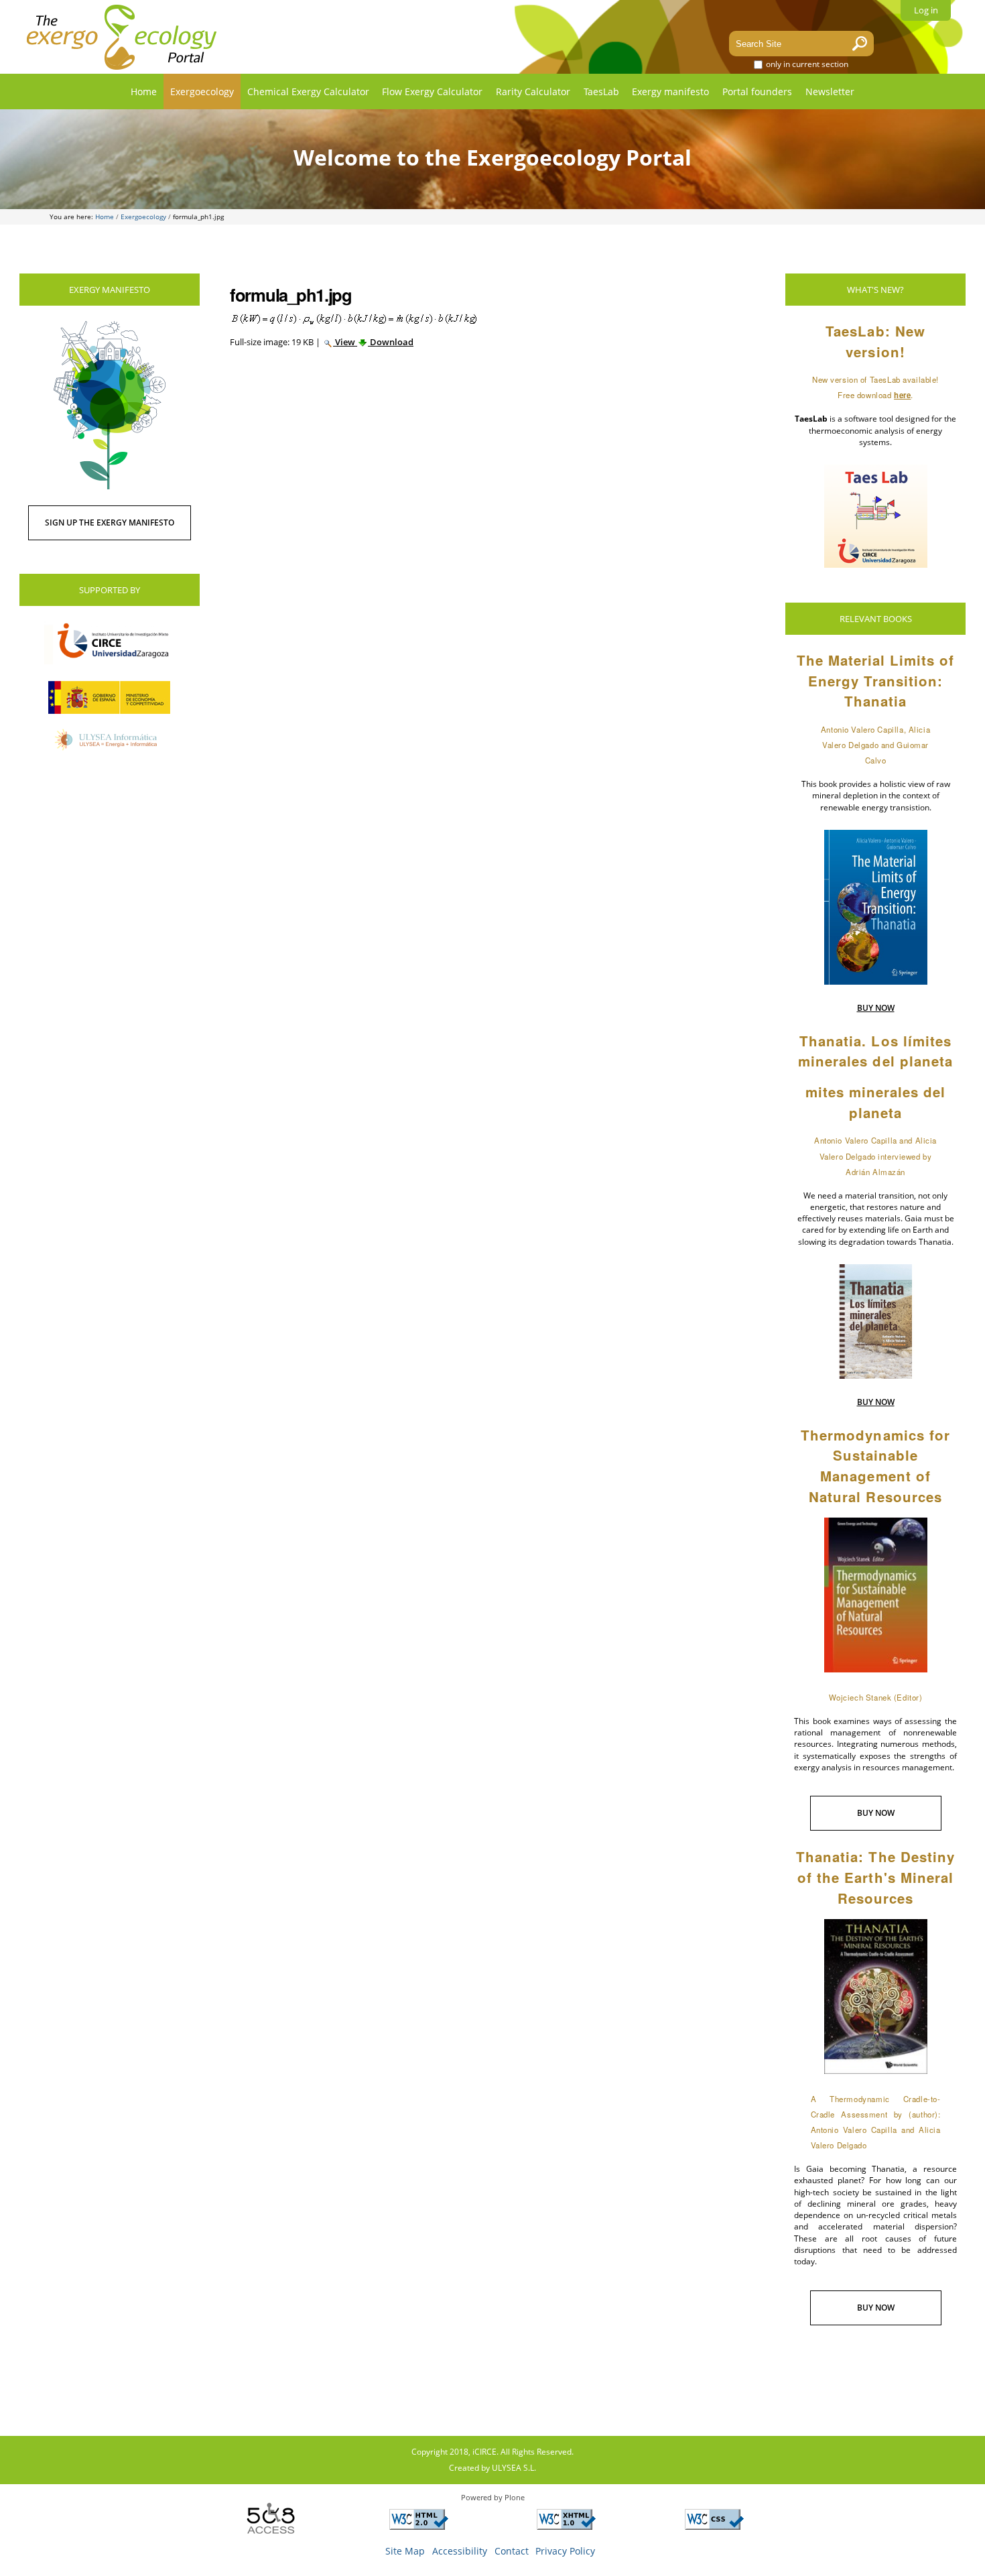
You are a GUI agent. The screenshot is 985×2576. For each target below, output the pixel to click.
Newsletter (830, 91)
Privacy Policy (565, 2551)
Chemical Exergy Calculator (308, 91)
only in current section (806, 64)
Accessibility (460, 2551)
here (902, 395)
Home (144, 91)
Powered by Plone (493, 2497)
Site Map (405, 2551)
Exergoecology (202, 91)
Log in (926, 10)
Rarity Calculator (533, 91)
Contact (512, 2551)
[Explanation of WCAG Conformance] (419, 2525)
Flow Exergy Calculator (432, 91)
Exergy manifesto (670, 91)
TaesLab (601, 91)
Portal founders (757, 91)
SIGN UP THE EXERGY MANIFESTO (110, 523)
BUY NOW (876, 1008)
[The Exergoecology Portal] (122, 37)
